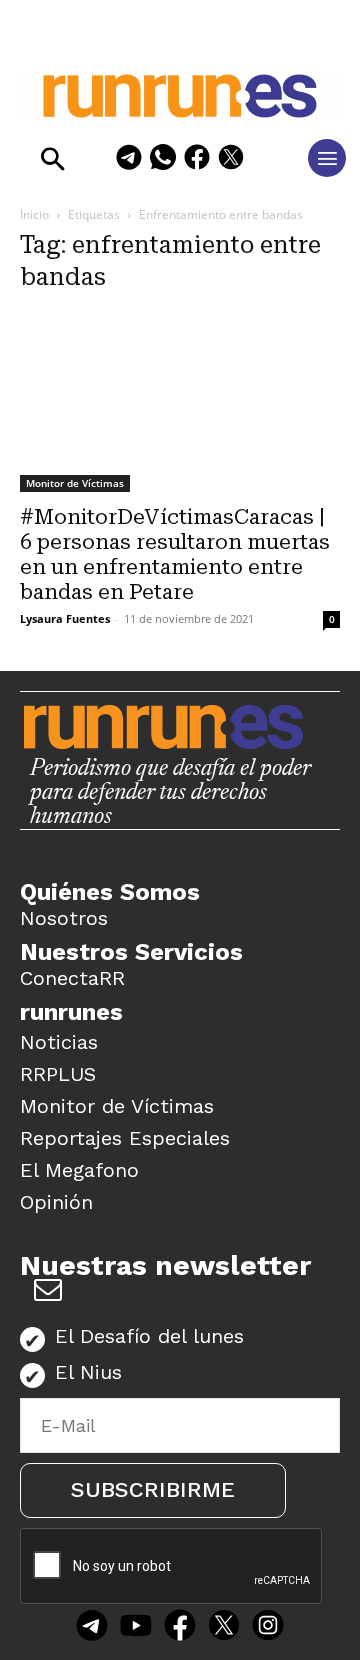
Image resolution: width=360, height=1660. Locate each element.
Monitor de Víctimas (75, 483)
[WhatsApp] (163, 160)
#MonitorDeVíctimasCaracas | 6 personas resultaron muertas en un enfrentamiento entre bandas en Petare (175, 554)
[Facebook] (197, 160)
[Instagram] (268, 1628)
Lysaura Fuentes (65, 618)
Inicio (34, 214)
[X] (231, 160)
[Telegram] (129, 160)
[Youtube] (136, 1628)
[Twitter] (224, 1628)
